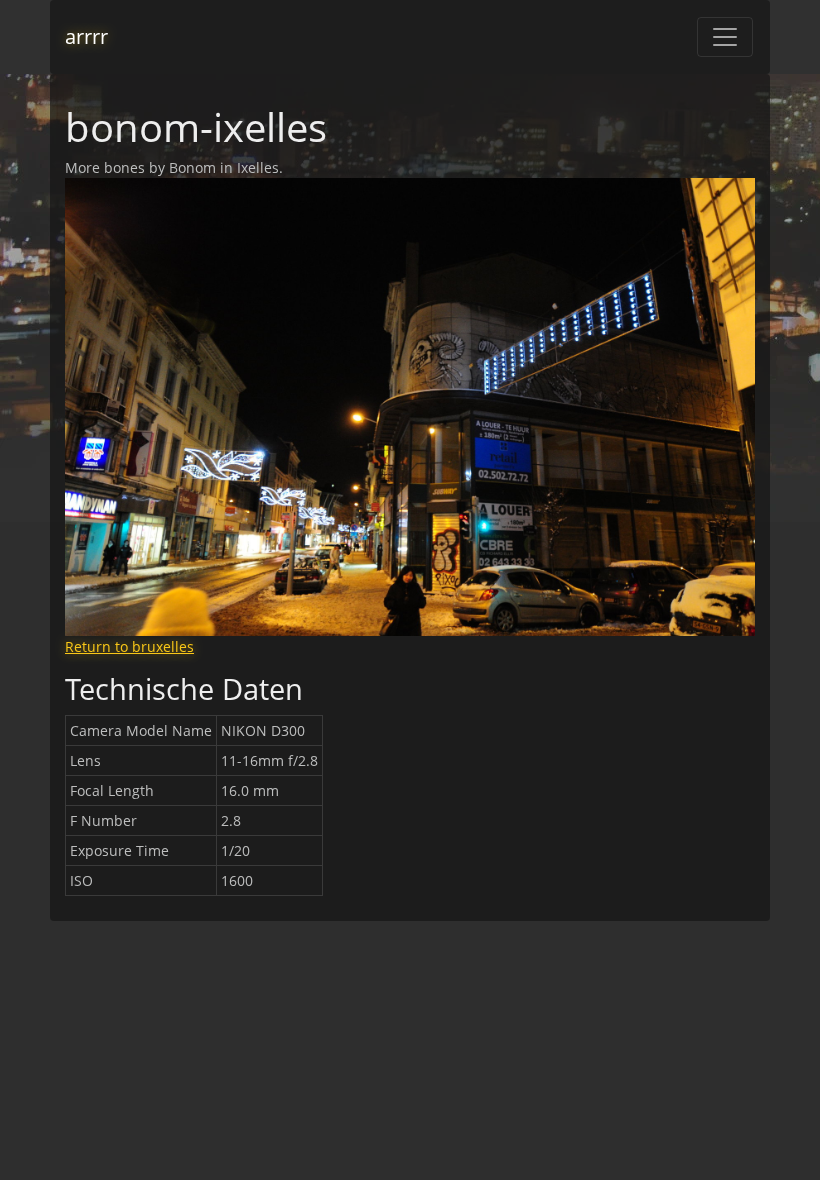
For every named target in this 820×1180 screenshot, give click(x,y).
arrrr (86, 36)
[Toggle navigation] (725, 37)
